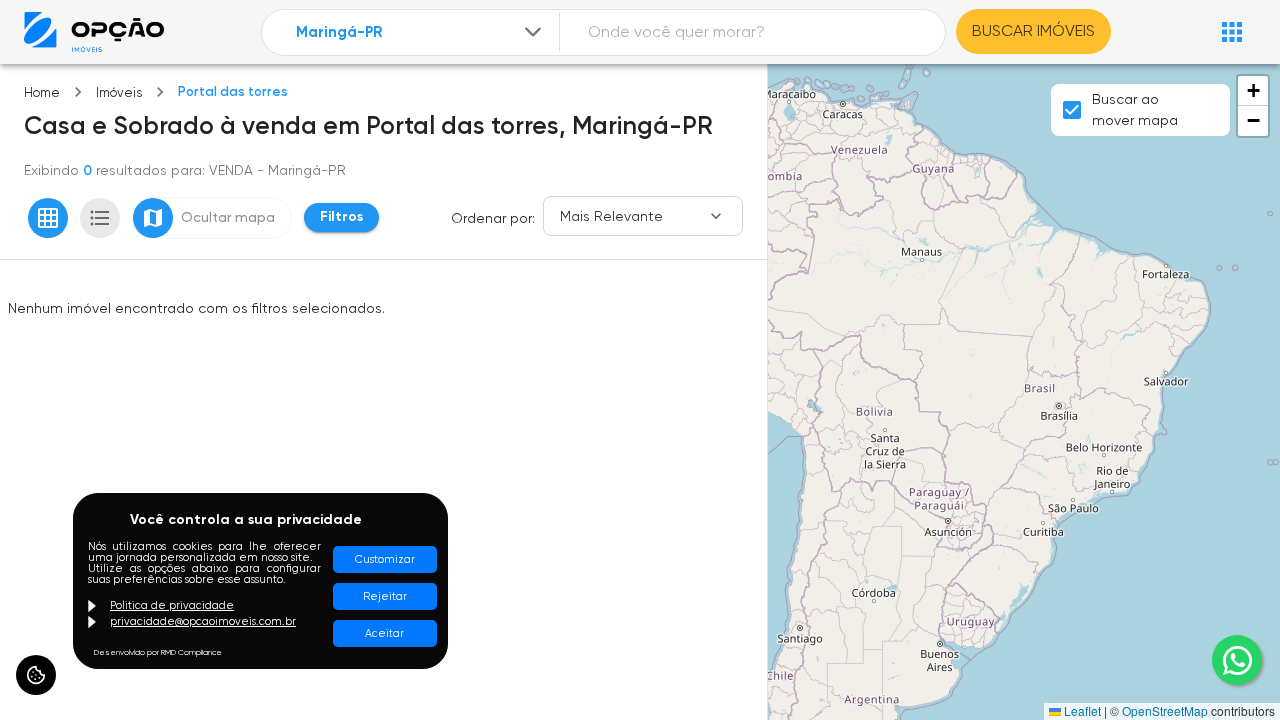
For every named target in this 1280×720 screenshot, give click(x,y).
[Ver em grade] (48, 218)
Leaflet (1081, 710)
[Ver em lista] (100, 218)
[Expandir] (533, 32)
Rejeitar (385, 596)
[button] (1253, 91)
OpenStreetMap (1165, 710)
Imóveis (119, 92)
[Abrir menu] (1232, 32)
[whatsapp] (1237, 660)
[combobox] (420, 32)
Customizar (385, 559)
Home (42, 92)
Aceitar (384, 633)
